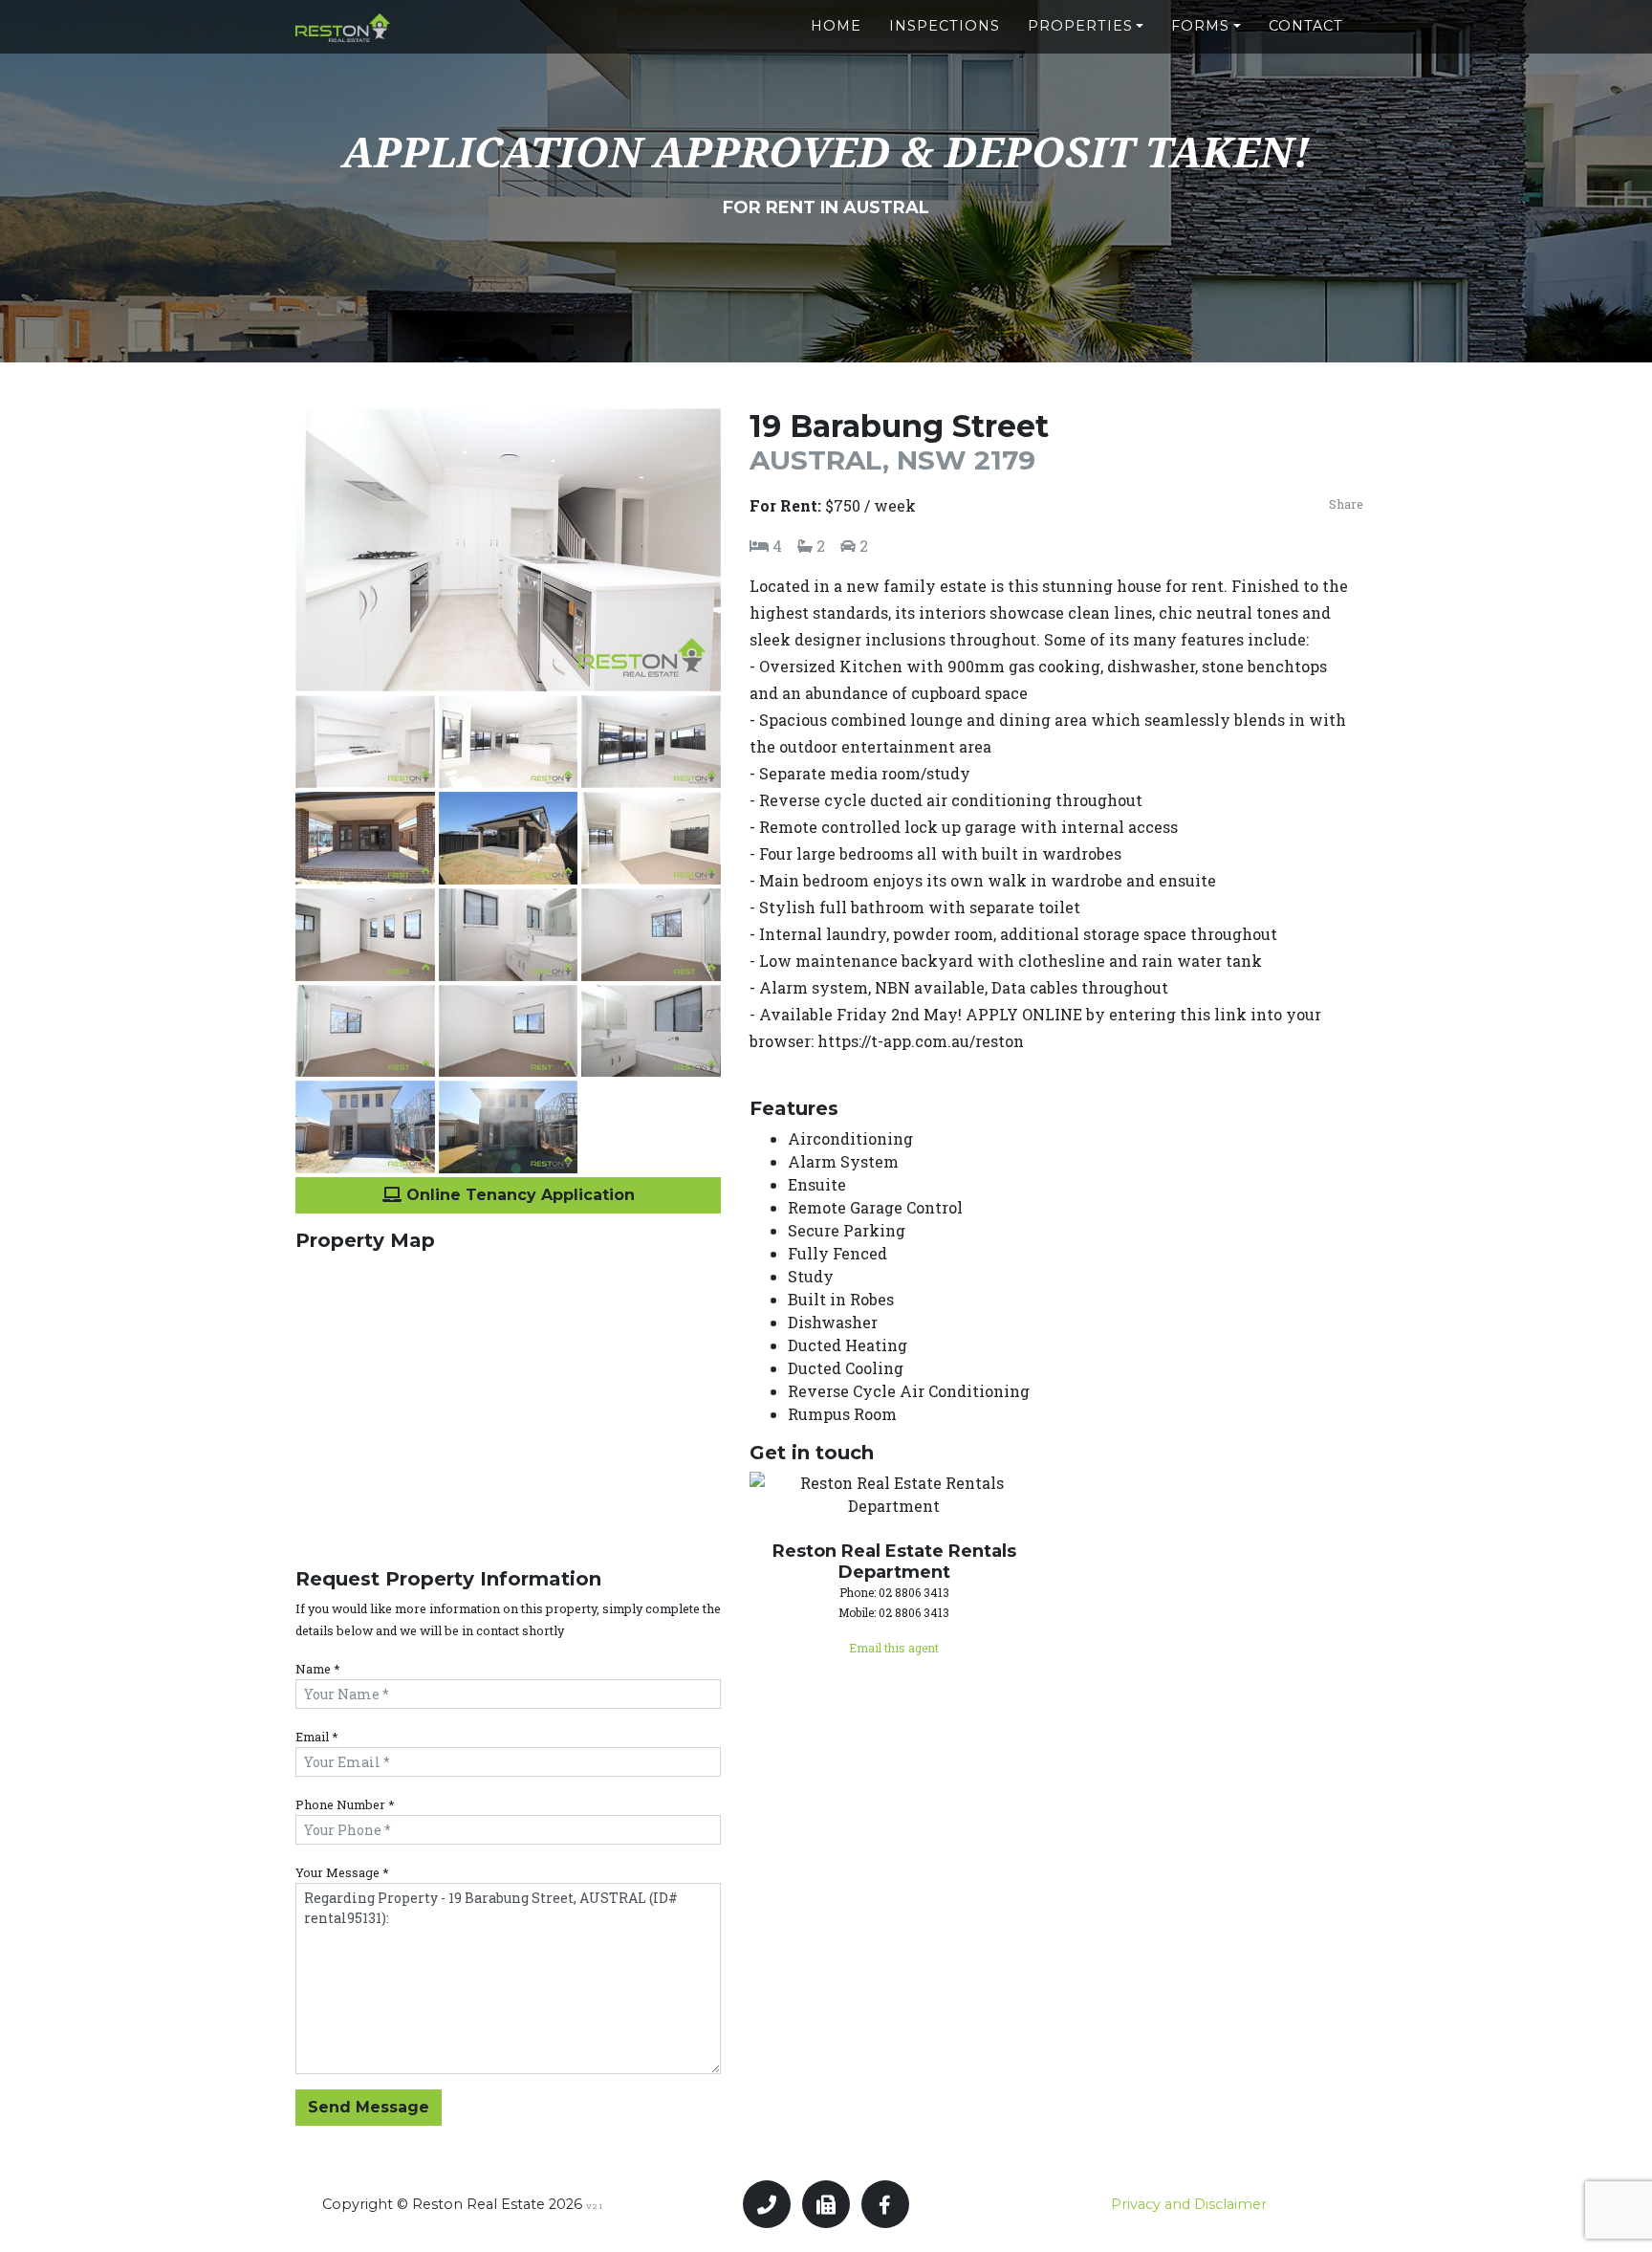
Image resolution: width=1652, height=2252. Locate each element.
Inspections (945, 26)
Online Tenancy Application (518, 1195)
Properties (1080, 26)
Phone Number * (345, 1804)
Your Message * (342, 1872)
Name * (318, 1669)
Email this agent (894, 1648)
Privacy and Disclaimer (1189, 2204)
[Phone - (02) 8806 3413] (767, 2204)
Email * (317, 1737)
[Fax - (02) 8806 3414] (826, 2204)
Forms (1200, 26)
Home (836, 26)
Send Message (369, 2107)
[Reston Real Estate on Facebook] (885, 2204)
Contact (1306, 26)
